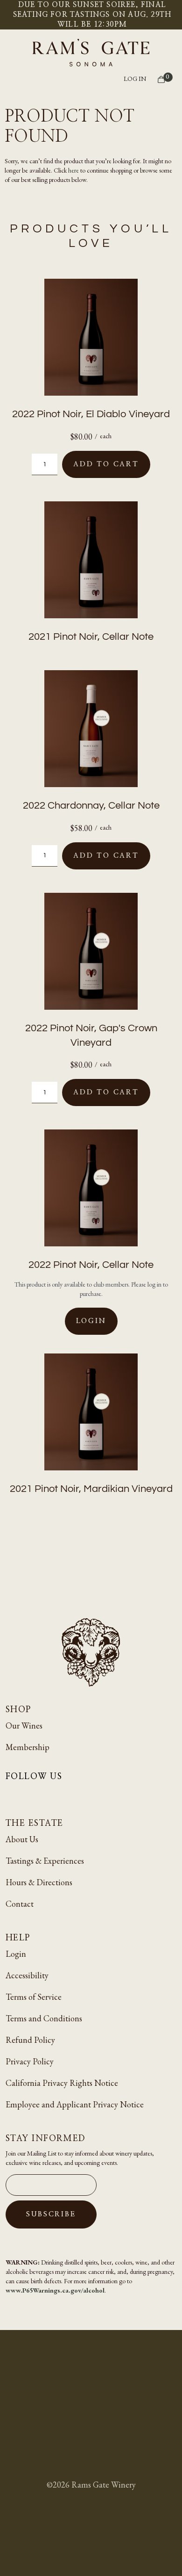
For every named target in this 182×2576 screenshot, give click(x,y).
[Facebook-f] (35, 1793)
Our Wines (24, 1726)
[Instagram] (12, 1793)
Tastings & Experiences (45, 1861)
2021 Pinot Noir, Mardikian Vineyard (91, 1489)
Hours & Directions (39, 1882)
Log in (135, 79)
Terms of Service (34, 1997)
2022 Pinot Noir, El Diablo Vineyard (91, 414)
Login (91, 1321)
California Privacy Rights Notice (62, 2083)
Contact (20, 1904)
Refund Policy (30, 2040)
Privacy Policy (30, 2061)
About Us (22, 1839)
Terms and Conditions (44, 2018)
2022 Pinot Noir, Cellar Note (91, 1265)
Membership (28, 1747)
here (73, 170)
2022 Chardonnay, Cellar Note (91, 806)
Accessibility (27, 1975)
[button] (92, 80)
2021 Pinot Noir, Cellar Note (91, 637)
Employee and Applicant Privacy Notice (75, 2104)
